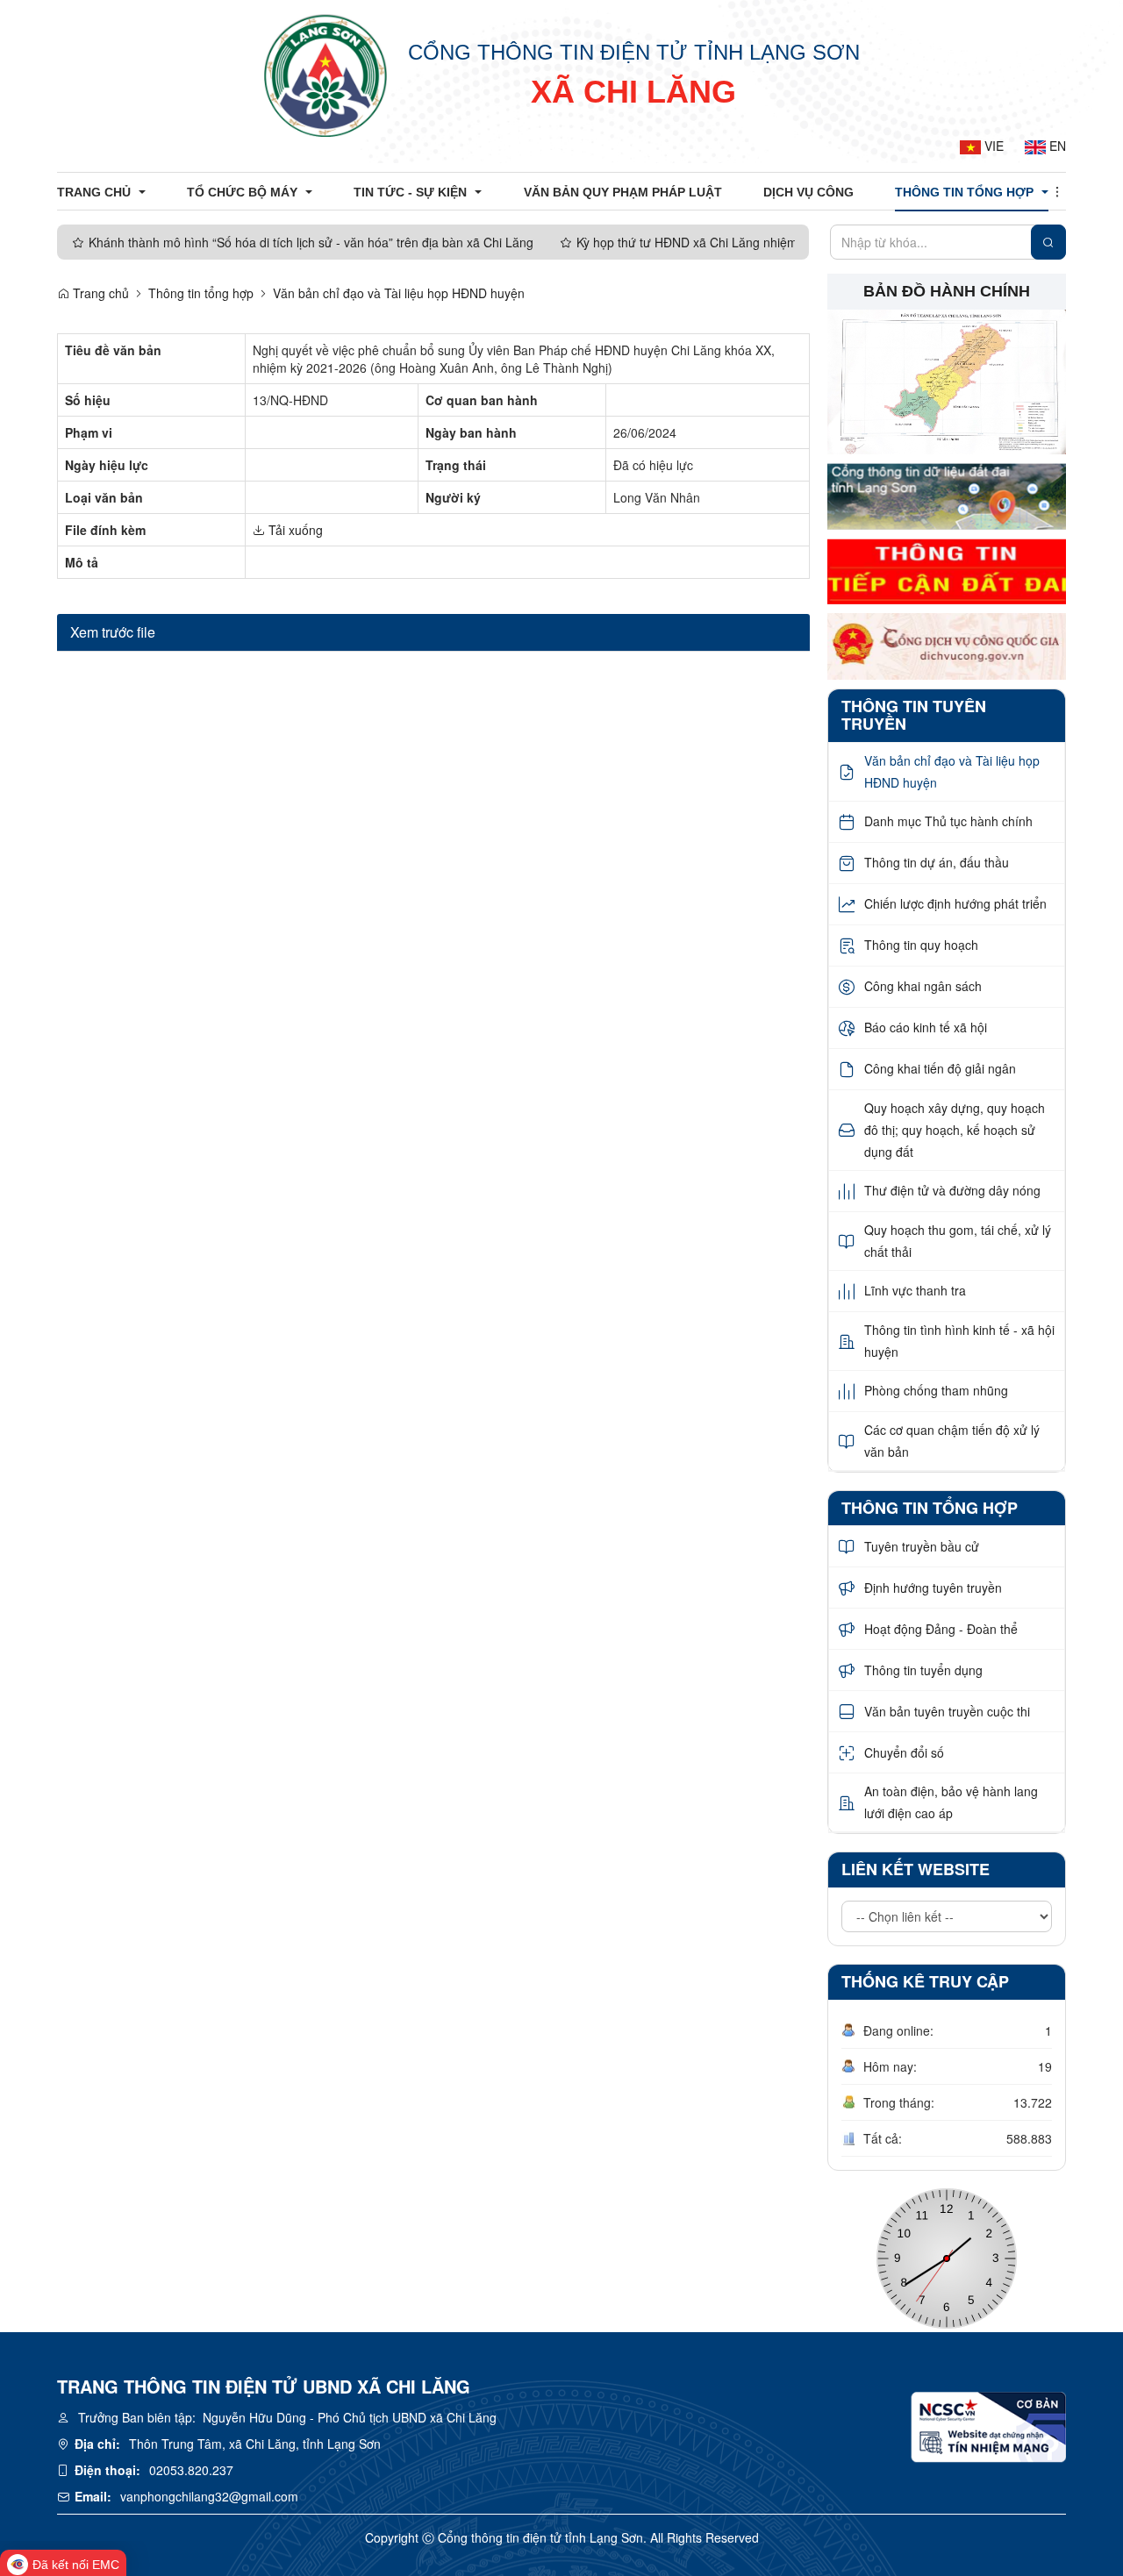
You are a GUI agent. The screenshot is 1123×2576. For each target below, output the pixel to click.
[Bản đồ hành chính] (947, 381)
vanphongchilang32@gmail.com (209, 2496)
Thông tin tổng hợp (201, 293)
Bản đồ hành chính (947, 291)
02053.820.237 (191, 2470)
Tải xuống (294, 530)
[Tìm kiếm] (1048, 242)
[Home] (325, 75)
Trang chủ (99, 293)
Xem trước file (113, 632)
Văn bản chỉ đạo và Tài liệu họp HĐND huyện (399, 293)
